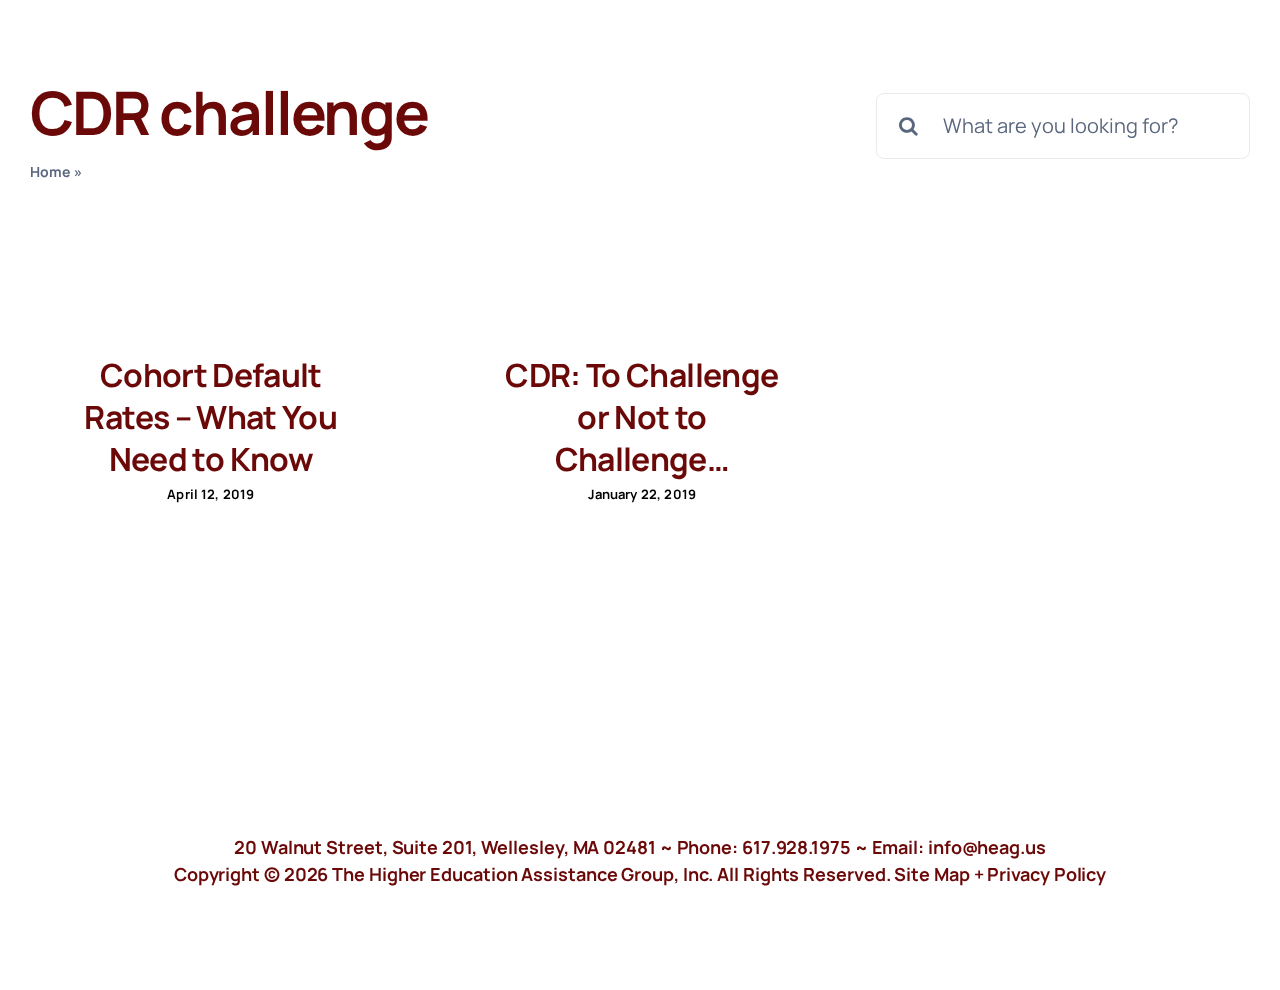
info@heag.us (987, 847)
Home (50, 171)
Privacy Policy (1046, 874)
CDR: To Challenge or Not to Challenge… (641, 416)
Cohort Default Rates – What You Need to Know (210, 416)
